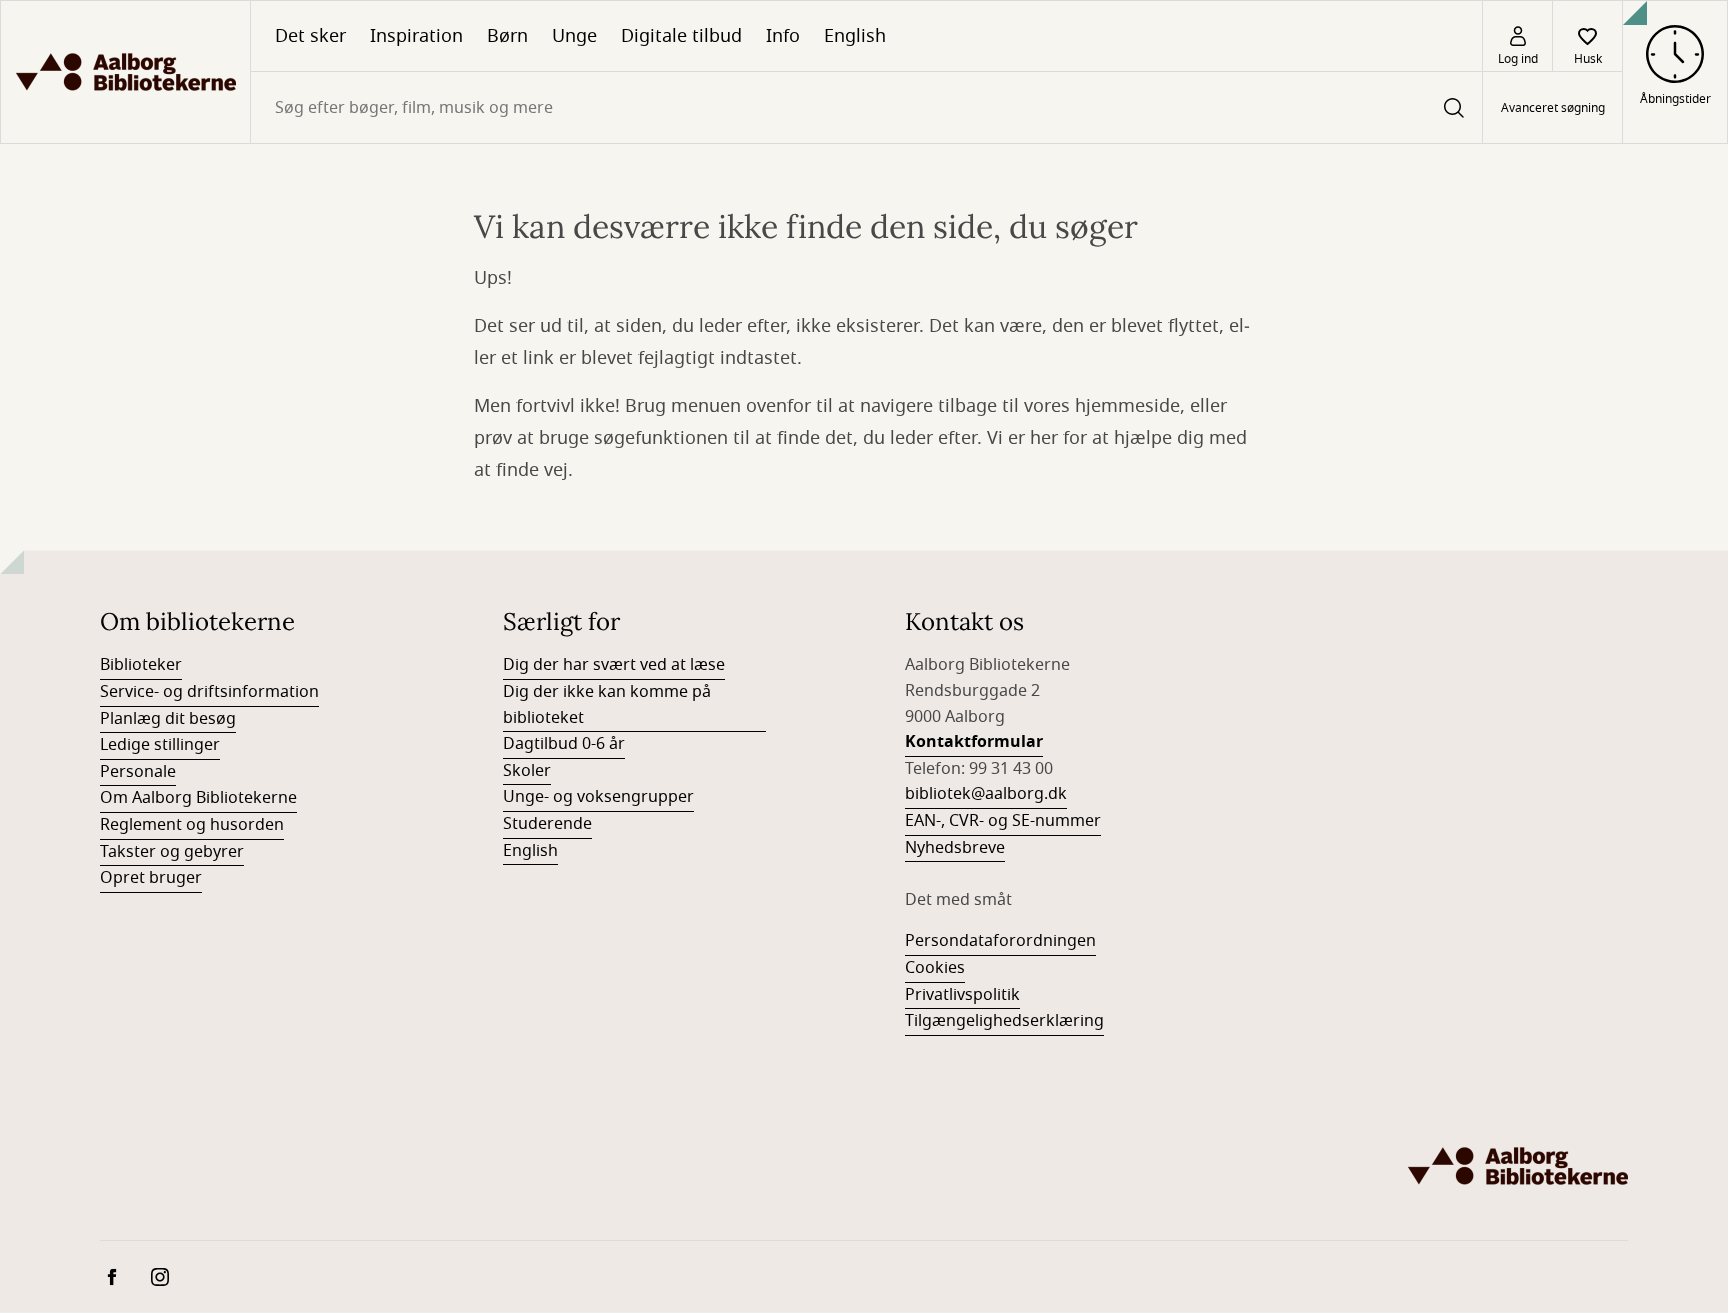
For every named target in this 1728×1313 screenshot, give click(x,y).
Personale (138, 772)
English (855, 36)
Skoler (527, 771)
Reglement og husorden (192, 825)
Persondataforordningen (1000, 941)
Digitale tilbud (681, 36)
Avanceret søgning (1553, 108)
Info (783, 36)
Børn (507, 36)
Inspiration (416, 36)
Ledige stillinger (160, 745)
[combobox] (866, 107)
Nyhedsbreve (955, 848)
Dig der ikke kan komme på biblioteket (607, 705)
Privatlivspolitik (962, 995)
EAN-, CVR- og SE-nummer (1003, 821)
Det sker (310, 36)
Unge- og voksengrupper (598, 797)
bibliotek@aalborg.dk (986, 794)
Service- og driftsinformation (209, 692)
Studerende (547, 824)
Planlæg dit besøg (168, 719)
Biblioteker (141, 665)
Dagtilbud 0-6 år (564, 744)
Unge (574, 36)
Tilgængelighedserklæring (1004, 1021)
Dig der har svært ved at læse (614, 665)
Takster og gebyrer (172, 852)
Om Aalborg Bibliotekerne (198, 798)
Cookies (935, 968)
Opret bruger (151, 878)
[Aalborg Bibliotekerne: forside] (125, 72)
